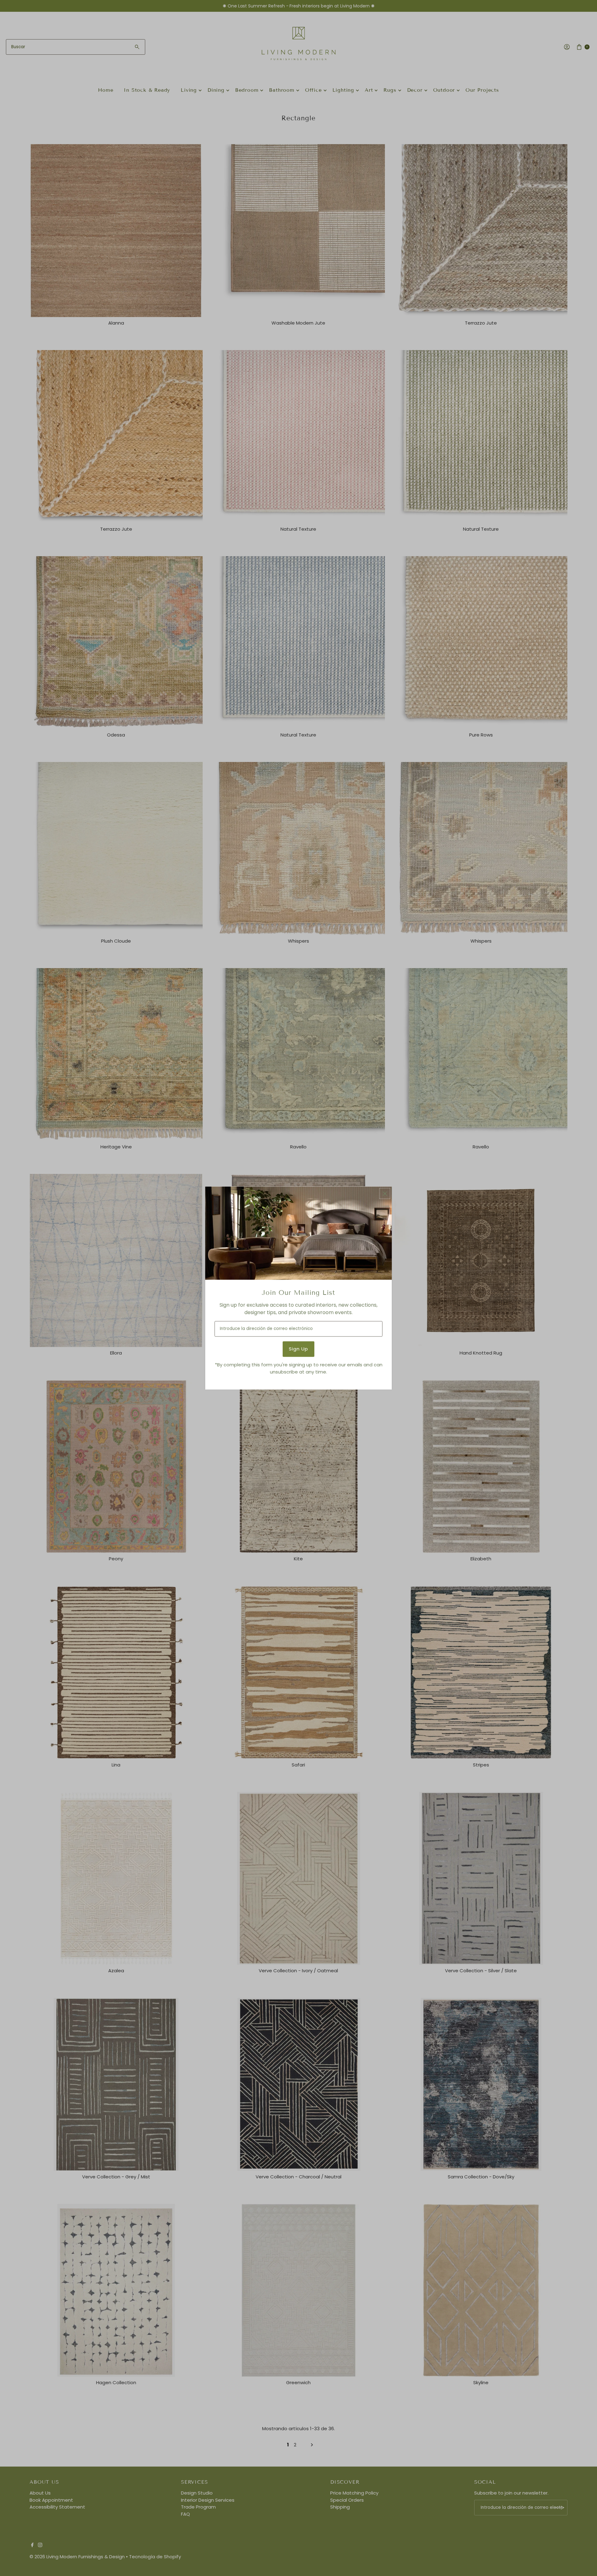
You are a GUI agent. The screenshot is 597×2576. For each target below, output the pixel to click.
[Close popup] (385, 1193)
